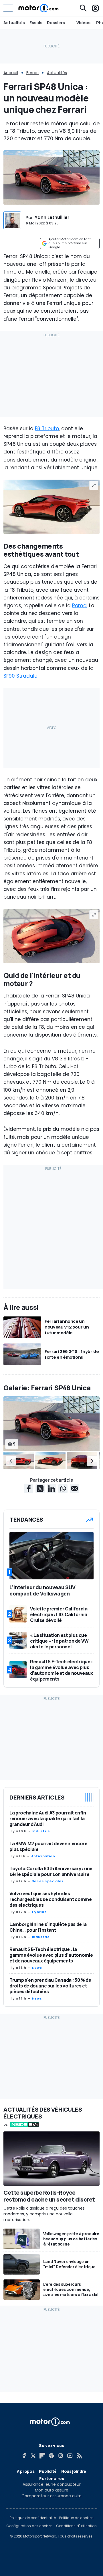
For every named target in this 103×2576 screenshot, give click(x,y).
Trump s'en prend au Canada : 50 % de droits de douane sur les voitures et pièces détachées (50, 1986)
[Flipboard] (42, 2456)
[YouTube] (70, 2456)
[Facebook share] (29, 1489)
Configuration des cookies (29, 2526)
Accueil (11, 73)
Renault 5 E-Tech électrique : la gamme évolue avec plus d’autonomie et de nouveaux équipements (51, 1955)
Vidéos (83, 23)
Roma (79, 605)
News (37, 1968)
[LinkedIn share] (51, 1489)
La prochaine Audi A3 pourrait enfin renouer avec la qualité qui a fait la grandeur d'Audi (48, 1818)
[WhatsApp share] (63, 1489)
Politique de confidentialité (33, 2518)
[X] (33, 2456)
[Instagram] (61, 2456)
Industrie (41, 1831)
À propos (26, 2471)
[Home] (38, 8)
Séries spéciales (48, 1881)
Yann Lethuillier (52, 217)
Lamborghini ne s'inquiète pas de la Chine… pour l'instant (48, 1927)
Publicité (48, 2471)
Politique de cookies (76, 2518)
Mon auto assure (52, 2490)
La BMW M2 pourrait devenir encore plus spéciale (48, 1846)
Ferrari (32, 73)
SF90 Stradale (20, 676)
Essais (36, 23)
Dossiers (56, 23)
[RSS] (79, 2456)
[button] (11, 1460)
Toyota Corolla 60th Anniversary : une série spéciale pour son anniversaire (51, 1871)
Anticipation (43, 1856)
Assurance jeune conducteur (52, 2484)
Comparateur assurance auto (51, 2496)
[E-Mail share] (74, 1489)
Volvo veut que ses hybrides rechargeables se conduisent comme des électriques (50, 1899)
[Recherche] (83, 8)
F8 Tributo (47, 428)
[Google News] (51, 2456)
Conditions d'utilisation (76, 2526)
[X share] (40, 1489)
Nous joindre (74, 2471)
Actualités (14, 23)
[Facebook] (24, 2456)
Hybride (39, 1912)
